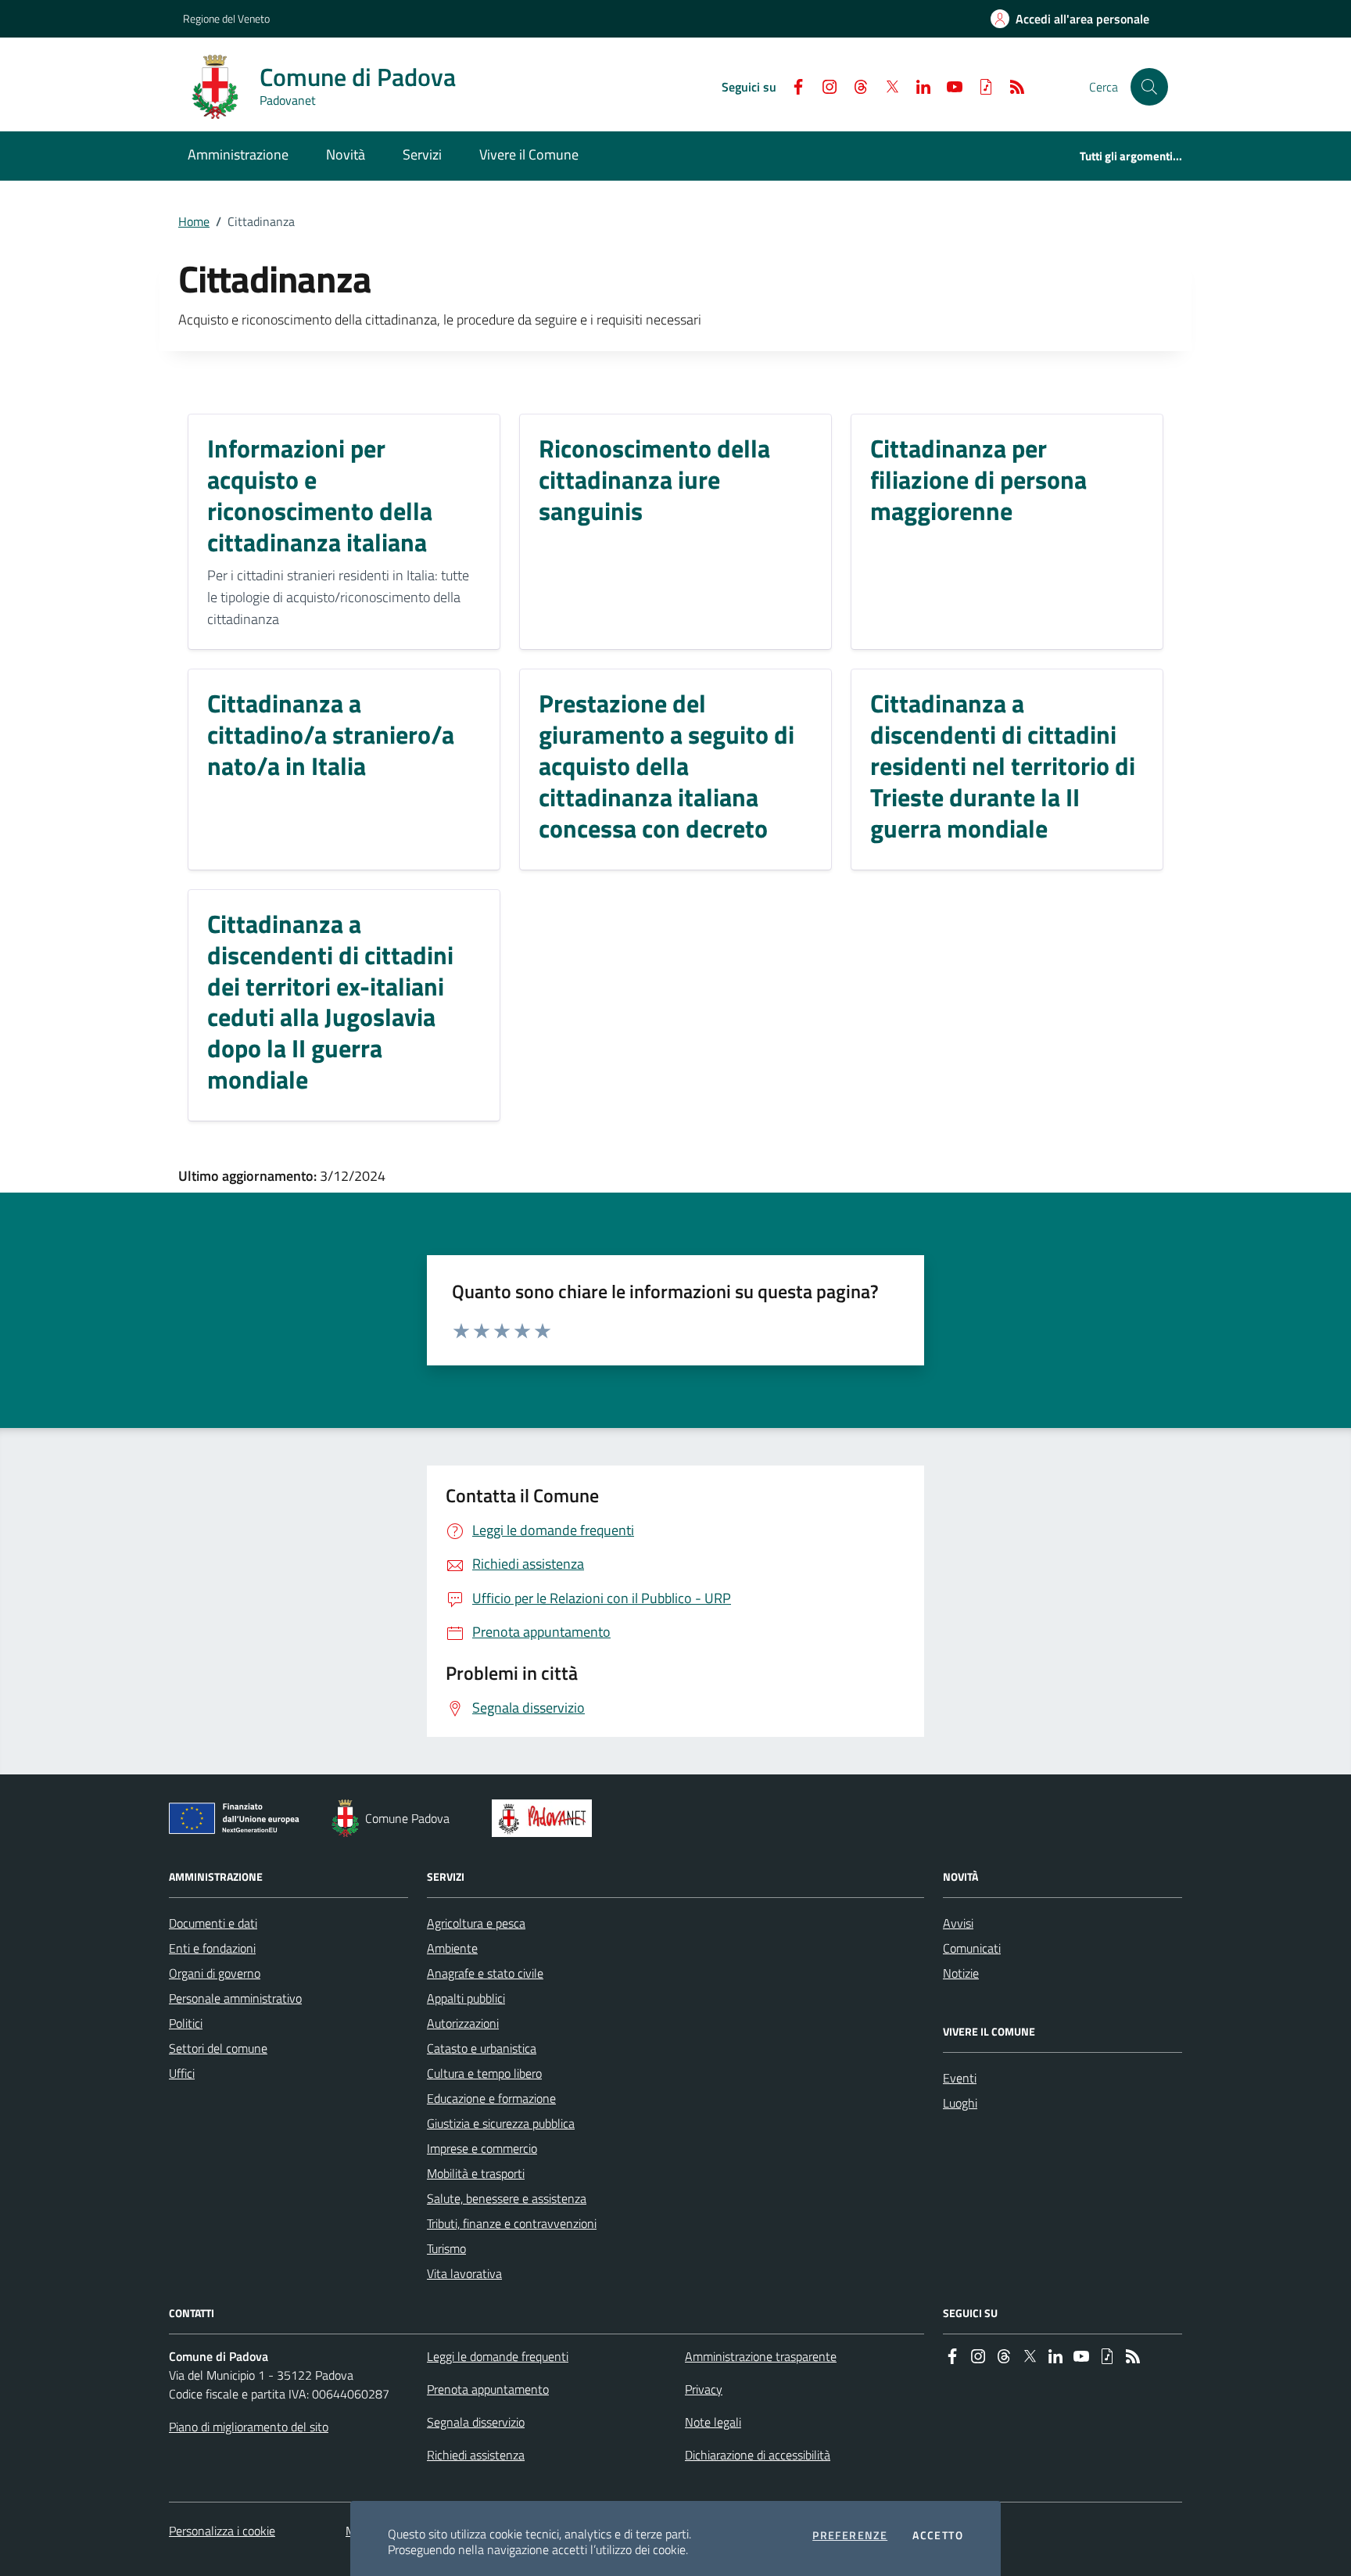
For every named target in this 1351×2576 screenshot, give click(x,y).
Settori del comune (218, 2048)
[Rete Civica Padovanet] (545, 1818)
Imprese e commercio (482, 2148)
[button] (1149, 87)
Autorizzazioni (463, 2023)
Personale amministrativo (235, 1998)
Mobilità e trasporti (476, 2173)
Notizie (961, 1973)
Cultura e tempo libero (484, 2073)
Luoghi (960, 2103)
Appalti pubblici (466, 1998)
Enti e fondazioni (212, 1948)
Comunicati (972, 1948)
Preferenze (850, 2535)
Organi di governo (215, 1973)
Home (194, 221)
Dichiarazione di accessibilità (758, 2455)
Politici (186, 2023)
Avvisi (958, 1923)
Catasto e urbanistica (482, 2048)
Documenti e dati (213, 1923)
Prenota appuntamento (488, 2389)
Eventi (960, 2078)
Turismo (446, 2248)
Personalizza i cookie (222, 2531)
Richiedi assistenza (476, 2455)
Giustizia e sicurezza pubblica (501, 2123)
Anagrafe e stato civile (485, 1973)
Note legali (713, 2422)
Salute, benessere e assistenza (507, 2198)
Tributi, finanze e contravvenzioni (512, 2223)
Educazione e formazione (491, 2098)
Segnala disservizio (476, 2422)
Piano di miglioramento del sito (249, 2427)
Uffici (182, 2073)
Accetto (938, 2535)
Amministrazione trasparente (761, 2356)
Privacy (704, 2389)
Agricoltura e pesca (476, 1923)
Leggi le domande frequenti (498, 2356)
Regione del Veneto (226, 18)
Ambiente (452, 1948)
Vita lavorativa (464, 2273)
